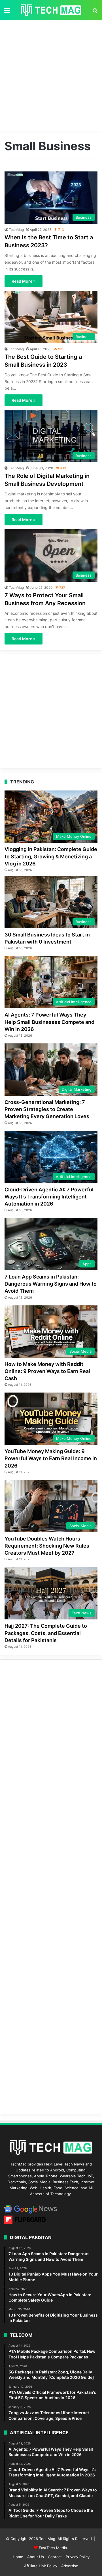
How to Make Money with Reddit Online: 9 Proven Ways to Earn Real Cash (47, 1371)
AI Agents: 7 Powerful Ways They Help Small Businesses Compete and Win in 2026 (49, 1022)
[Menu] (7, 12)
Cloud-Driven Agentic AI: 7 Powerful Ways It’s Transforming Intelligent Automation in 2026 (49, 1197)
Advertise (70, 2566)
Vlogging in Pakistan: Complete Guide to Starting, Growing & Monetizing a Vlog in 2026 (51, 856)
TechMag (16, 230)
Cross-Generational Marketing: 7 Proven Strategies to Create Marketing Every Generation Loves (47, 1109)
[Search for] (95, 12)
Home (18, 2557)
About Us (36, 2557)
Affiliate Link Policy (41, 2566)
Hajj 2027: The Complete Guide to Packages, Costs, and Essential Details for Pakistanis (46, 1633)
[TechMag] (51, 10)
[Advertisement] (51, 74)
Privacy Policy (78, 2557)
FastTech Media (53, 2548)
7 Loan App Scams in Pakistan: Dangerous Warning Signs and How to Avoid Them (51, 1284)
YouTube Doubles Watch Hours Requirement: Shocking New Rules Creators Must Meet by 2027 (47, 1546)
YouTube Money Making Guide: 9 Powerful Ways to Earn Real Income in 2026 (51, 1458)
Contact (55, 2557)
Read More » (24, 281)
